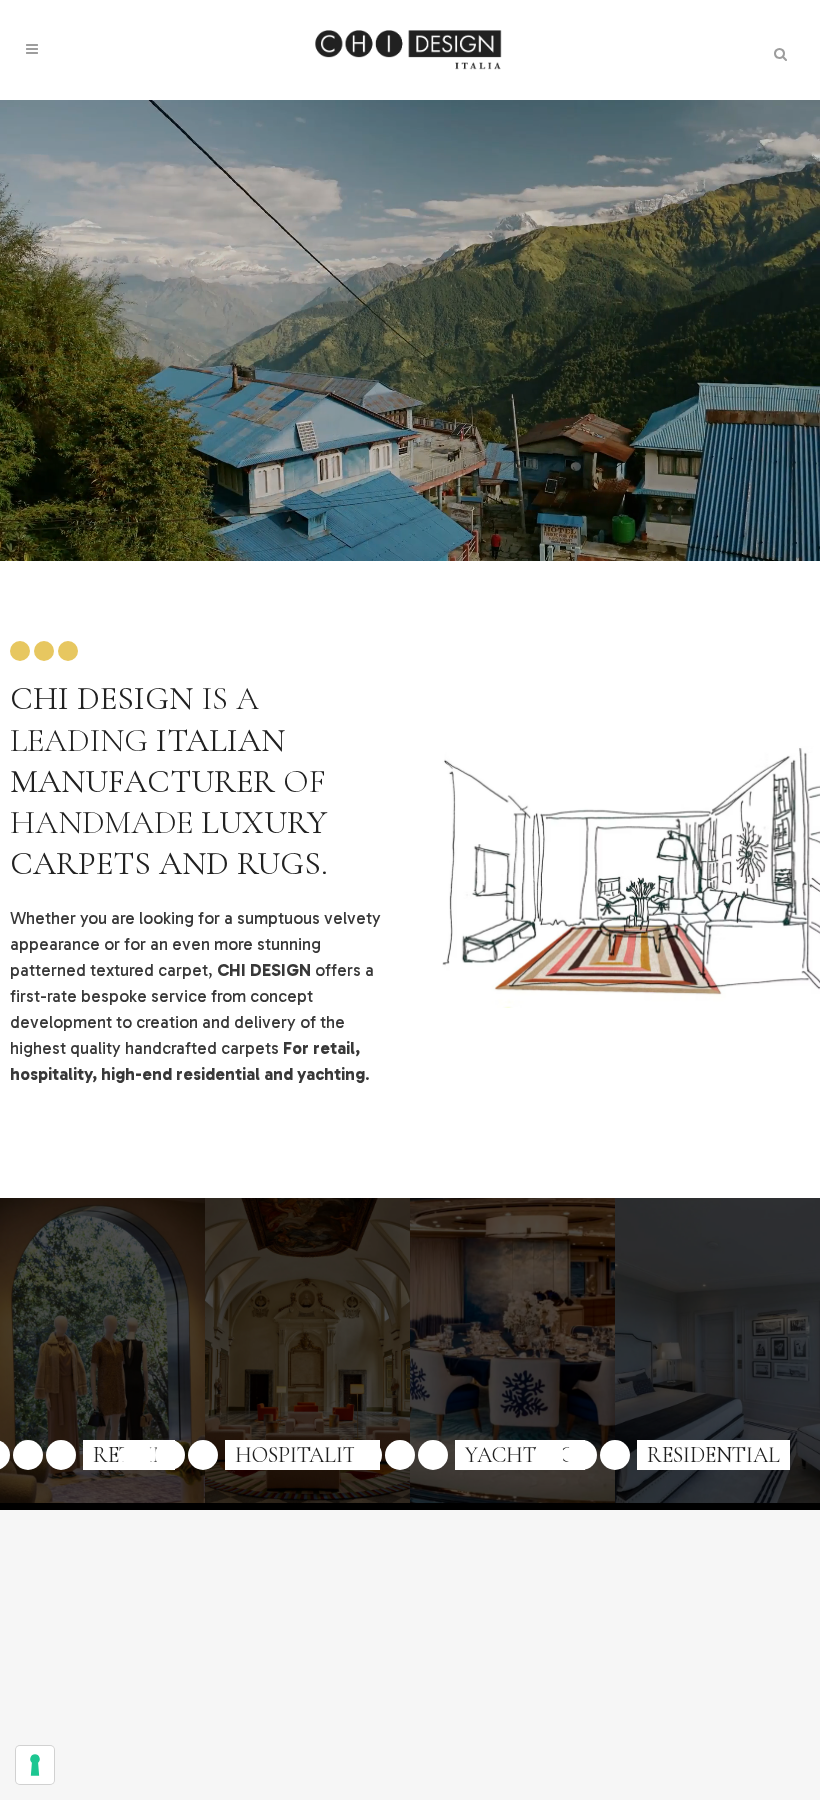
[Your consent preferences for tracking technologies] (35, 1765)
